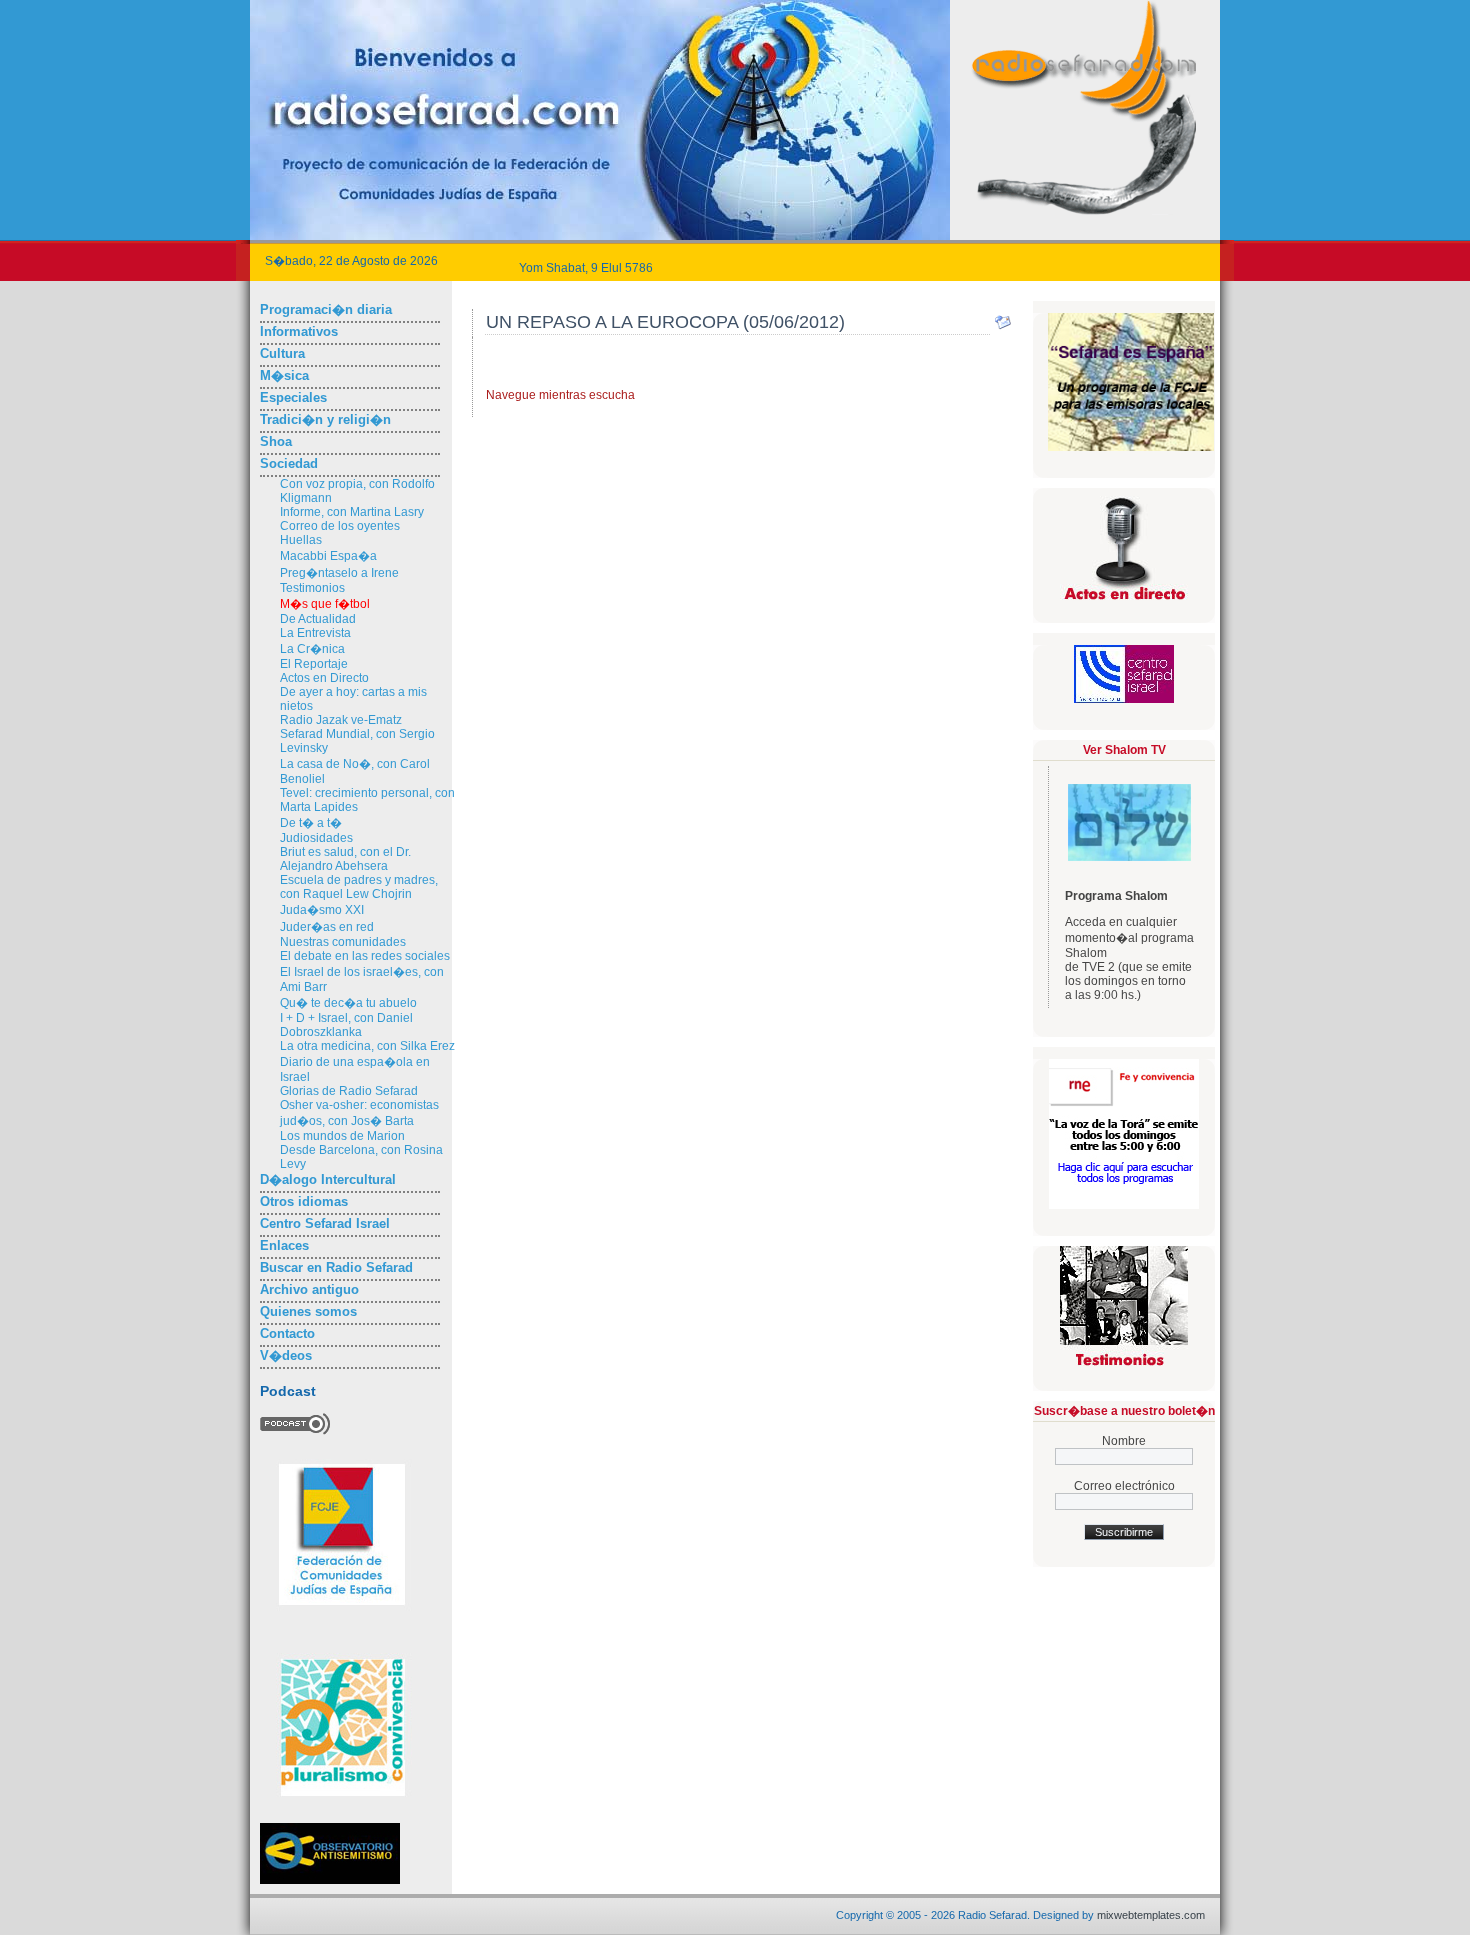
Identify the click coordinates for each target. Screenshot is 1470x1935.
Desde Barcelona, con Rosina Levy (361, 1157)
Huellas (301, 540)
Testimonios (312, 588)
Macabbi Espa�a (328, 556)
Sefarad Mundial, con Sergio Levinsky (357, 741)
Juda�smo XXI (322, 910)
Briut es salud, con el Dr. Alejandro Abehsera (345, 859)
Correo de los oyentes (340, 526)
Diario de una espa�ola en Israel (355, 1069)
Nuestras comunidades (343, 942)
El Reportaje (314, 664)
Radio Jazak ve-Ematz (341, 720)
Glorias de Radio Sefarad (349, 1091)
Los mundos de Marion (342, 1136)
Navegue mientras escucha (560, 395)
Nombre (1124, 1441)
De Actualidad (318, 619)
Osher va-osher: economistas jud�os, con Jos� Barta (359, 1113)
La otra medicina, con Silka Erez (367, 1046)
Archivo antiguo (309, 1289)
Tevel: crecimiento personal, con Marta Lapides (367, 800)
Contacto (287, 1333)
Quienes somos (308, 1311)
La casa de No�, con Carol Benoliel (355, 771)
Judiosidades (316, 838)
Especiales (293, 397)
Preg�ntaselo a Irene (339, 573)
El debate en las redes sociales (365, 956)
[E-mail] (1003, 327)
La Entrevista (315, 633)
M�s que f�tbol (325, 604)
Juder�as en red (327, 927)
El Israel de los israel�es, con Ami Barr (362, 979)
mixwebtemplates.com (1151, 1915)
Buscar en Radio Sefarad (336, 1267)
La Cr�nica (312, 649)
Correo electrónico (1124, 1486)
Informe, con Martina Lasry (352, 512)
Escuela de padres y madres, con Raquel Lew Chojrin (359, 887)
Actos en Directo (324, 678)
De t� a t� (311, 823)
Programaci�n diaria (326, 309)
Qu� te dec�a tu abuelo (348, 1003)
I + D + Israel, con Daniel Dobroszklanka (346, 1025)
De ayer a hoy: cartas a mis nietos (353, 699)
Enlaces (284, 1245)
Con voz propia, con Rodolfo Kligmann (357, 491)
